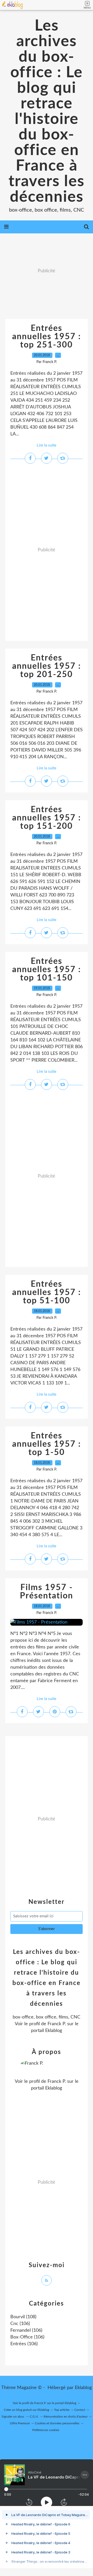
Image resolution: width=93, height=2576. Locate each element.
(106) (20, 2324)
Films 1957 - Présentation (47, 1592)
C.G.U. (34, 2417)
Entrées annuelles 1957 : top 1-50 (47, 1444)
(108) (23, 2317)
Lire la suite (47, 445)
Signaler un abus (13, 2417)
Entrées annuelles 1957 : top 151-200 (47, 818)
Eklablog (83, 2388)
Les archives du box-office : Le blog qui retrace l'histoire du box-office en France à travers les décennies (47, 112)
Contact (80, 2410)
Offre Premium (20, 2423)
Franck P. (57, 2024)
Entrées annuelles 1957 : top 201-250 (47, 666)
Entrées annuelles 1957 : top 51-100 (47, 1292)
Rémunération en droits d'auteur (66, 2417)
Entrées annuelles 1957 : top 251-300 (47, 337)
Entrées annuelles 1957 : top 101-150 (47, 970)
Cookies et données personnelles (57, 2423)
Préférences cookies (46, 2430)
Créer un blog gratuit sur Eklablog (26, 2410)
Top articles (62, 2410)
